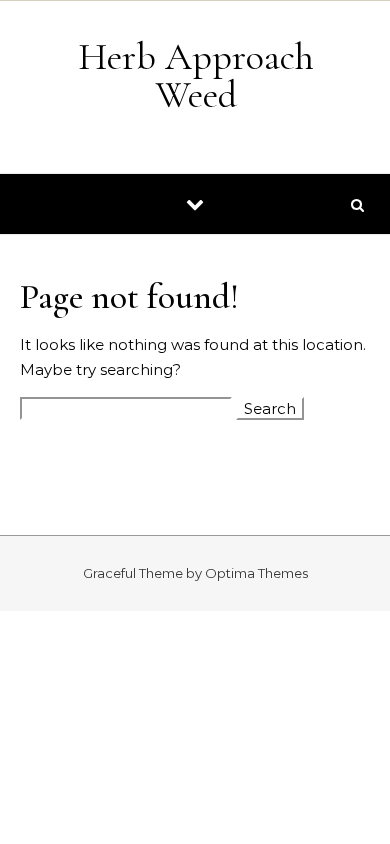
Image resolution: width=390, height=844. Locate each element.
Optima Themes (256, 573)
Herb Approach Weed (196, 76)
